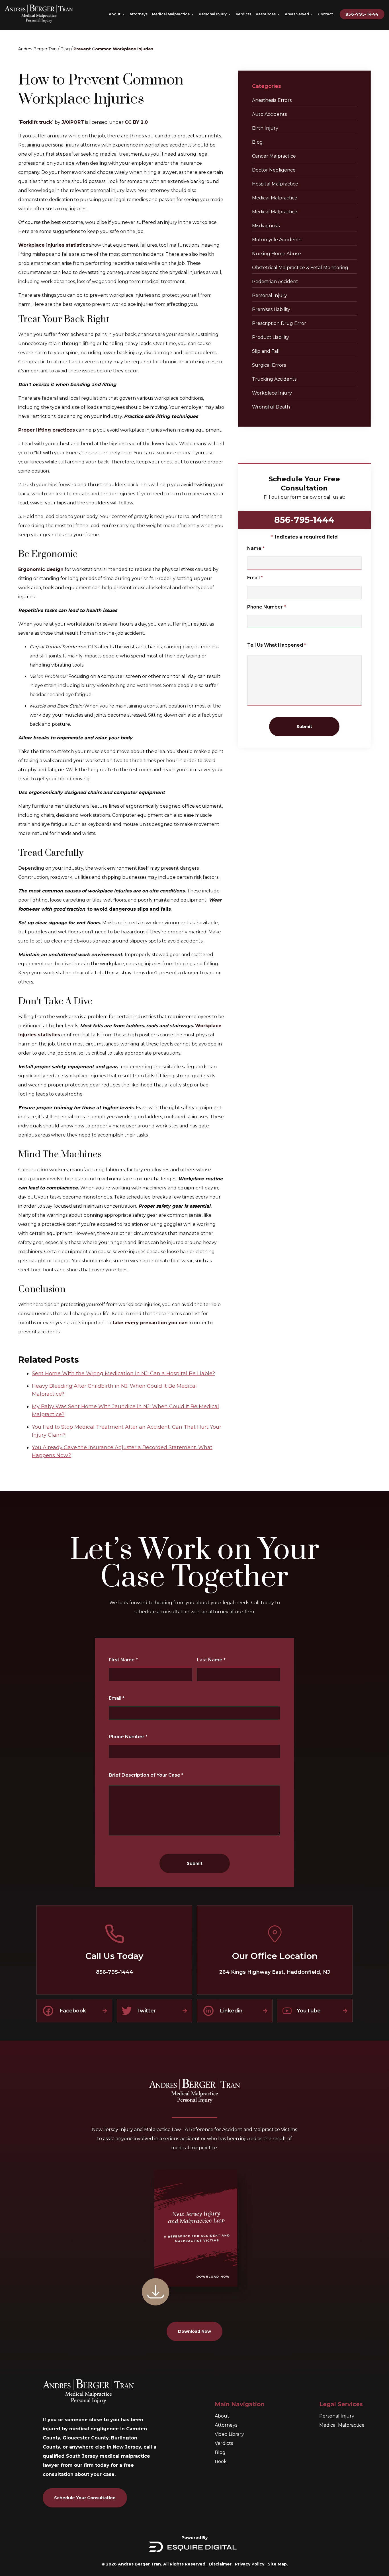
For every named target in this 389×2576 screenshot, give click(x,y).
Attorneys (226, 2425)
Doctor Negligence (274, 170)
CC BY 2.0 (136, 122)
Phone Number (267, 607)
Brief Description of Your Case (146, 1775)
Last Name (211, 1660)
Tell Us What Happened (277, 645)
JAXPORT (73, 122)
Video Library (229, 2434)
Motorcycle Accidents (277, 240)
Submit (304, 727)
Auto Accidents (269, 114)
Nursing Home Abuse (277, 254)
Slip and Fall (266, 351)
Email (255, 578)
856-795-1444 (362, 14)
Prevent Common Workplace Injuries (113, 49)
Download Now (195, 2331)
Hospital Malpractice (275, 184)
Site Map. (278, 2564)
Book (221, 2461)
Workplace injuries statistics (53, 245)
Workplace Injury (272, 393)
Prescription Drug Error (279, 323)
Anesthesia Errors (272, 100)
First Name (123, 1660)
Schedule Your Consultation (85, 2498)
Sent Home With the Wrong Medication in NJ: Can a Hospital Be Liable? (123, 1373)
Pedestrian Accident (275, 281)
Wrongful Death (271, 407)
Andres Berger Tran (37, 49)
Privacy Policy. (250, 2564)
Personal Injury (270, 295)
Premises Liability (271, 309)
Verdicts (224, 2443)
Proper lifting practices (47, 430)
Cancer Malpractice (274, 156)
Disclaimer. (221, 2564)
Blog (65, 49)
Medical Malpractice (275, 198)
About (222, 2416)
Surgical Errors (269, 365)
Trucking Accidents (274, 379)
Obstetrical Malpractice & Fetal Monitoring (300, 268)
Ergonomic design (41, 569)
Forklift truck (36, 122)
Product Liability (271, 337)
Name (256, 548)
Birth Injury (265, 128)
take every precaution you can (150, 1323)
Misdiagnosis (266, 226)
